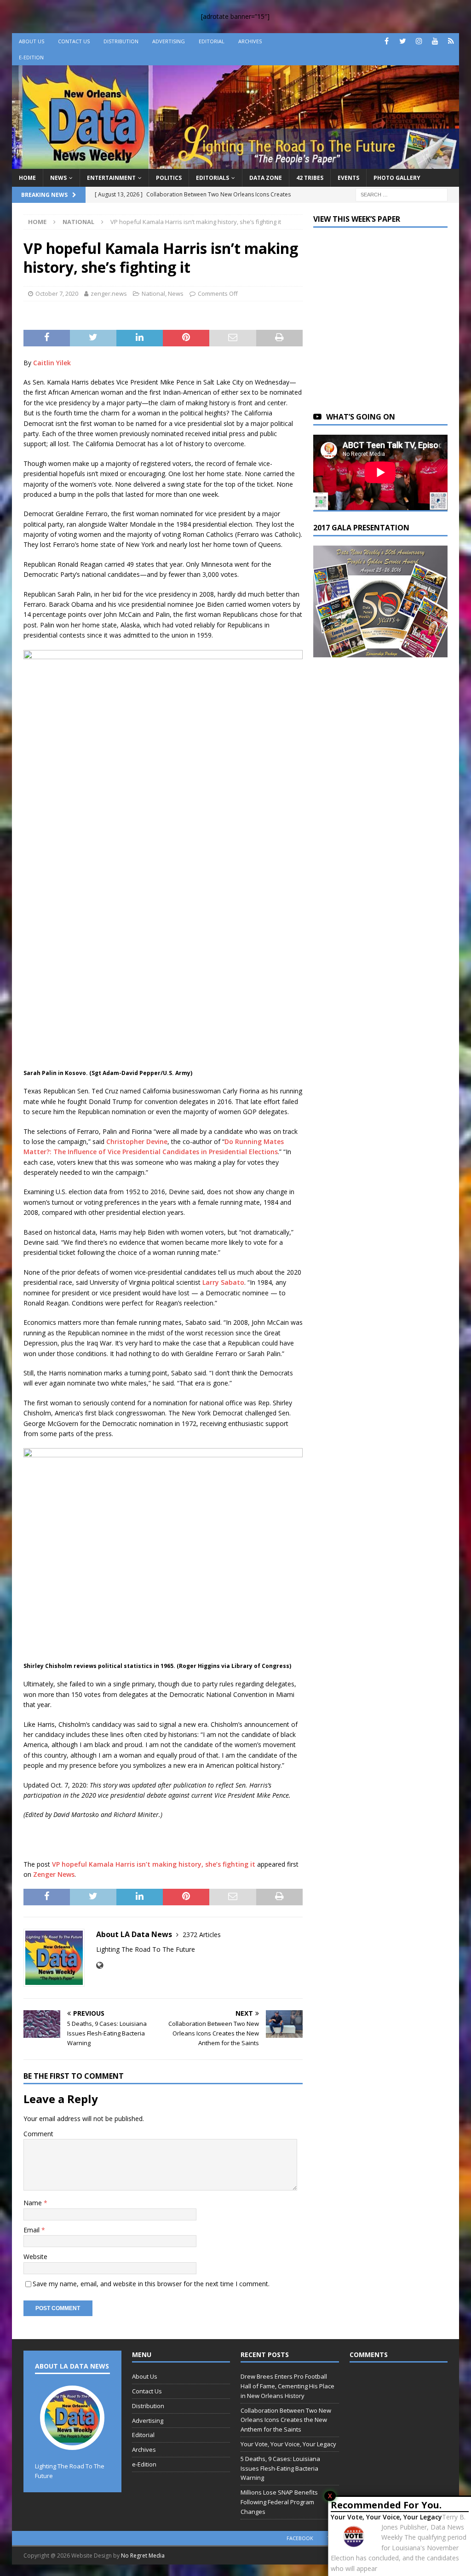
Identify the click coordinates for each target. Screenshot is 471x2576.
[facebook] (387, 41)
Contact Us (74, 41)
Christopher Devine (137, 1141)
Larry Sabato (223, 1282)
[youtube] (435, 41)
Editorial (212, 41)
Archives (250, 41)
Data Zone (266, 178)
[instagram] (419, 41)
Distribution (121, 41)
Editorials (213, 178)
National (153, 293)
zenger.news (109, 293)
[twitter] (403, 41)
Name (34, 2203)
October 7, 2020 (57, 293)
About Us (32, 41)
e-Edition (31, 57)
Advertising (169, 41)
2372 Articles (202, 1935)
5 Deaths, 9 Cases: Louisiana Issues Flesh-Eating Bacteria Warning (280, 2468)
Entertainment (111, 178)
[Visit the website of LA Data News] (100, 1965)
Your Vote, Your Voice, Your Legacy (386, 2517)
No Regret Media (143, 2556)
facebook (300, 2538)
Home (27, 178)
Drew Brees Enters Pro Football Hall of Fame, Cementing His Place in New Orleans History (287, 2386)
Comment (38, 2134)
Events (348, 178)
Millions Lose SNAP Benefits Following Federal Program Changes (279, 2502)
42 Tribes (310, 178)
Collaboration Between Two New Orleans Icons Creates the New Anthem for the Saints (286, 2420)
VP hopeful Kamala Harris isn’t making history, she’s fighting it (154, 1864)
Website (35, 2257)
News (58, 178)
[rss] (451, 41)
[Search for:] (402, 194)
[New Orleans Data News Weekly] (236, 163)
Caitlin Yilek (52, 363)
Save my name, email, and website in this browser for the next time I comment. (151, 2284)
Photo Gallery (397, 178)
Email (32, 2230)
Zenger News (54, 1874)
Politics (169, 178)
